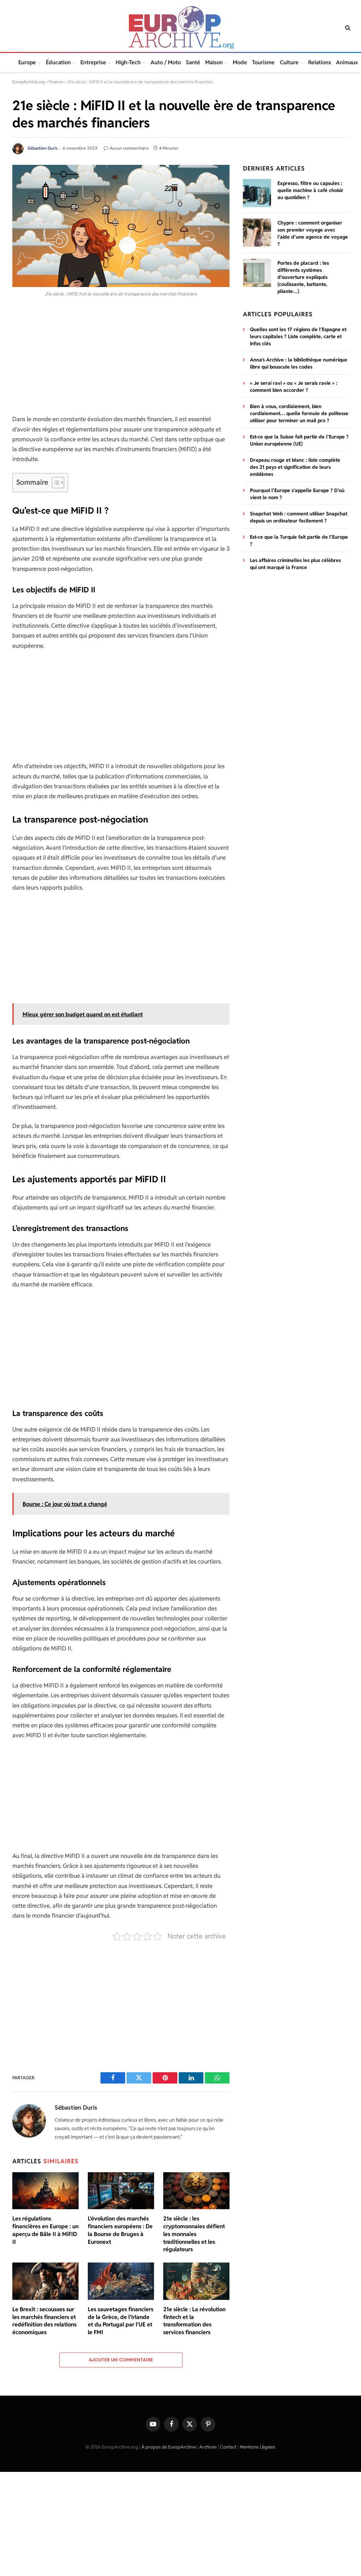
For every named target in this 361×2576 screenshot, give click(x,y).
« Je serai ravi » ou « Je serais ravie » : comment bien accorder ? (294, 387)
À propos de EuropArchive (169, 2447)
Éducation (58, 62)
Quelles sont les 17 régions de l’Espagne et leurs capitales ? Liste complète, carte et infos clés (298, 336)
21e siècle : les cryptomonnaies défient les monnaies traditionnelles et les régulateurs (194, 2234)
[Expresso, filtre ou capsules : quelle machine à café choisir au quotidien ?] (257, 193)
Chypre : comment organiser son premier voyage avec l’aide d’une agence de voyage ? (313, 233)
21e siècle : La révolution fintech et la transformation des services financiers (194, 2321)
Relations (320, 62)
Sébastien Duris (42, 148)
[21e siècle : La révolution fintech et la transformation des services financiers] (196, 2281)
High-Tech (128, 62)
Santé (193, 62)
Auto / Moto (166, 62)
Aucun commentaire (129, 148)
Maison (214, 62)
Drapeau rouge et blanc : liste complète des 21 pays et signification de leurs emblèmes (295, 467)
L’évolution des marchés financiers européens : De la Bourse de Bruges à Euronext (120, 2230)
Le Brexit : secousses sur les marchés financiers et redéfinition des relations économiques (44, 2321)
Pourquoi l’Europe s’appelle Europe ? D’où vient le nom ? (297, 494)
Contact (228, 2447)
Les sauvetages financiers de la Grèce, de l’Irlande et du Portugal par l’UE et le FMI (121, 2321)
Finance (56, 82)
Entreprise (93, 62)
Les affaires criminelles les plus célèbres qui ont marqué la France (295, 564)
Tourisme (263, 62)
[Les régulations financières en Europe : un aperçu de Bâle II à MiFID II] (45, 2191)
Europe (27, 62)
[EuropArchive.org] (180, 28)
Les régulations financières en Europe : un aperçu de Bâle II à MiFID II (45, 2230)
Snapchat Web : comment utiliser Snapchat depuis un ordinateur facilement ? (299, 517)
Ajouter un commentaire (121, 2360)
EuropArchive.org (29, 82)
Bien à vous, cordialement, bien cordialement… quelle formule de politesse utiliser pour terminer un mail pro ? (299, 413)
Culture (289, 62)
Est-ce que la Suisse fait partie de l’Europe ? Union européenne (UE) (299, 440)
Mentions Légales (258, 2447)
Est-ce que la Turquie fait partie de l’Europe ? (299, 540)
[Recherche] (347, 28)
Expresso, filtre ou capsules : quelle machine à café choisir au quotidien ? (310, 190)
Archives (208, 2447)
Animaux (347, 62)
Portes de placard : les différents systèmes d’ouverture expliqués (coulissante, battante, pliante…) (303, 277)
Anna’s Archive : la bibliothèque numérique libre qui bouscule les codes (299, 363)
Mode (240, 62)
